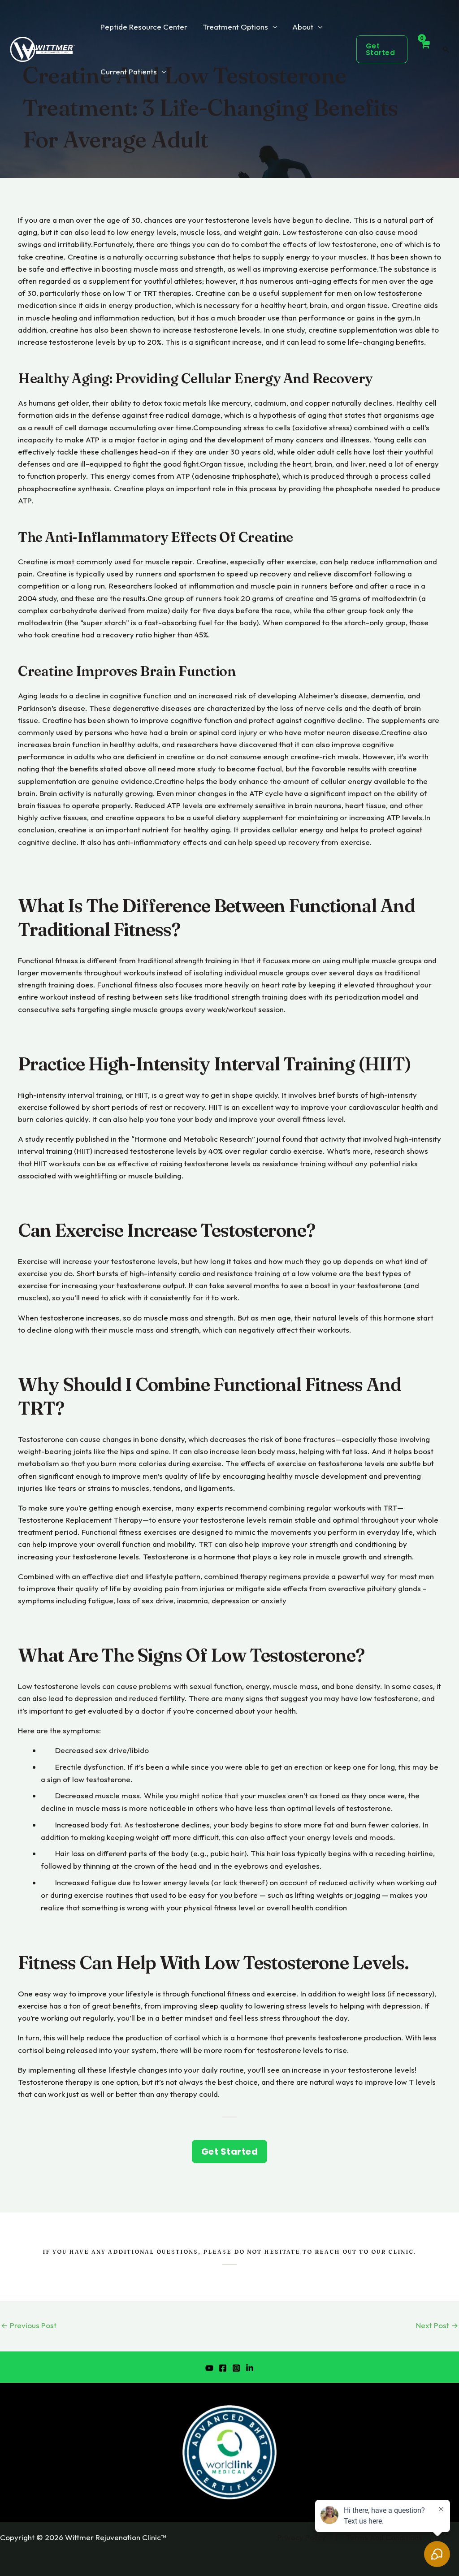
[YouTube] (209, 2368)
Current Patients (129, 71)
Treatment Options (235, 27)
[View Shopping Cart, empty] (425, 49)
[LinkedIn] (250, 2368)
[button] (382, 49)
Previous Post (29, 2325)
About (303, 27)
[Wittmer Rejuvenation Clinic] (43, 48)
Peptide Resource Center (144, 27)
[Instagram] (236, 2368)
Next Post (437, 2325)
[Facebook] (223, 2368)
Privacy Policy (302, 2537)
